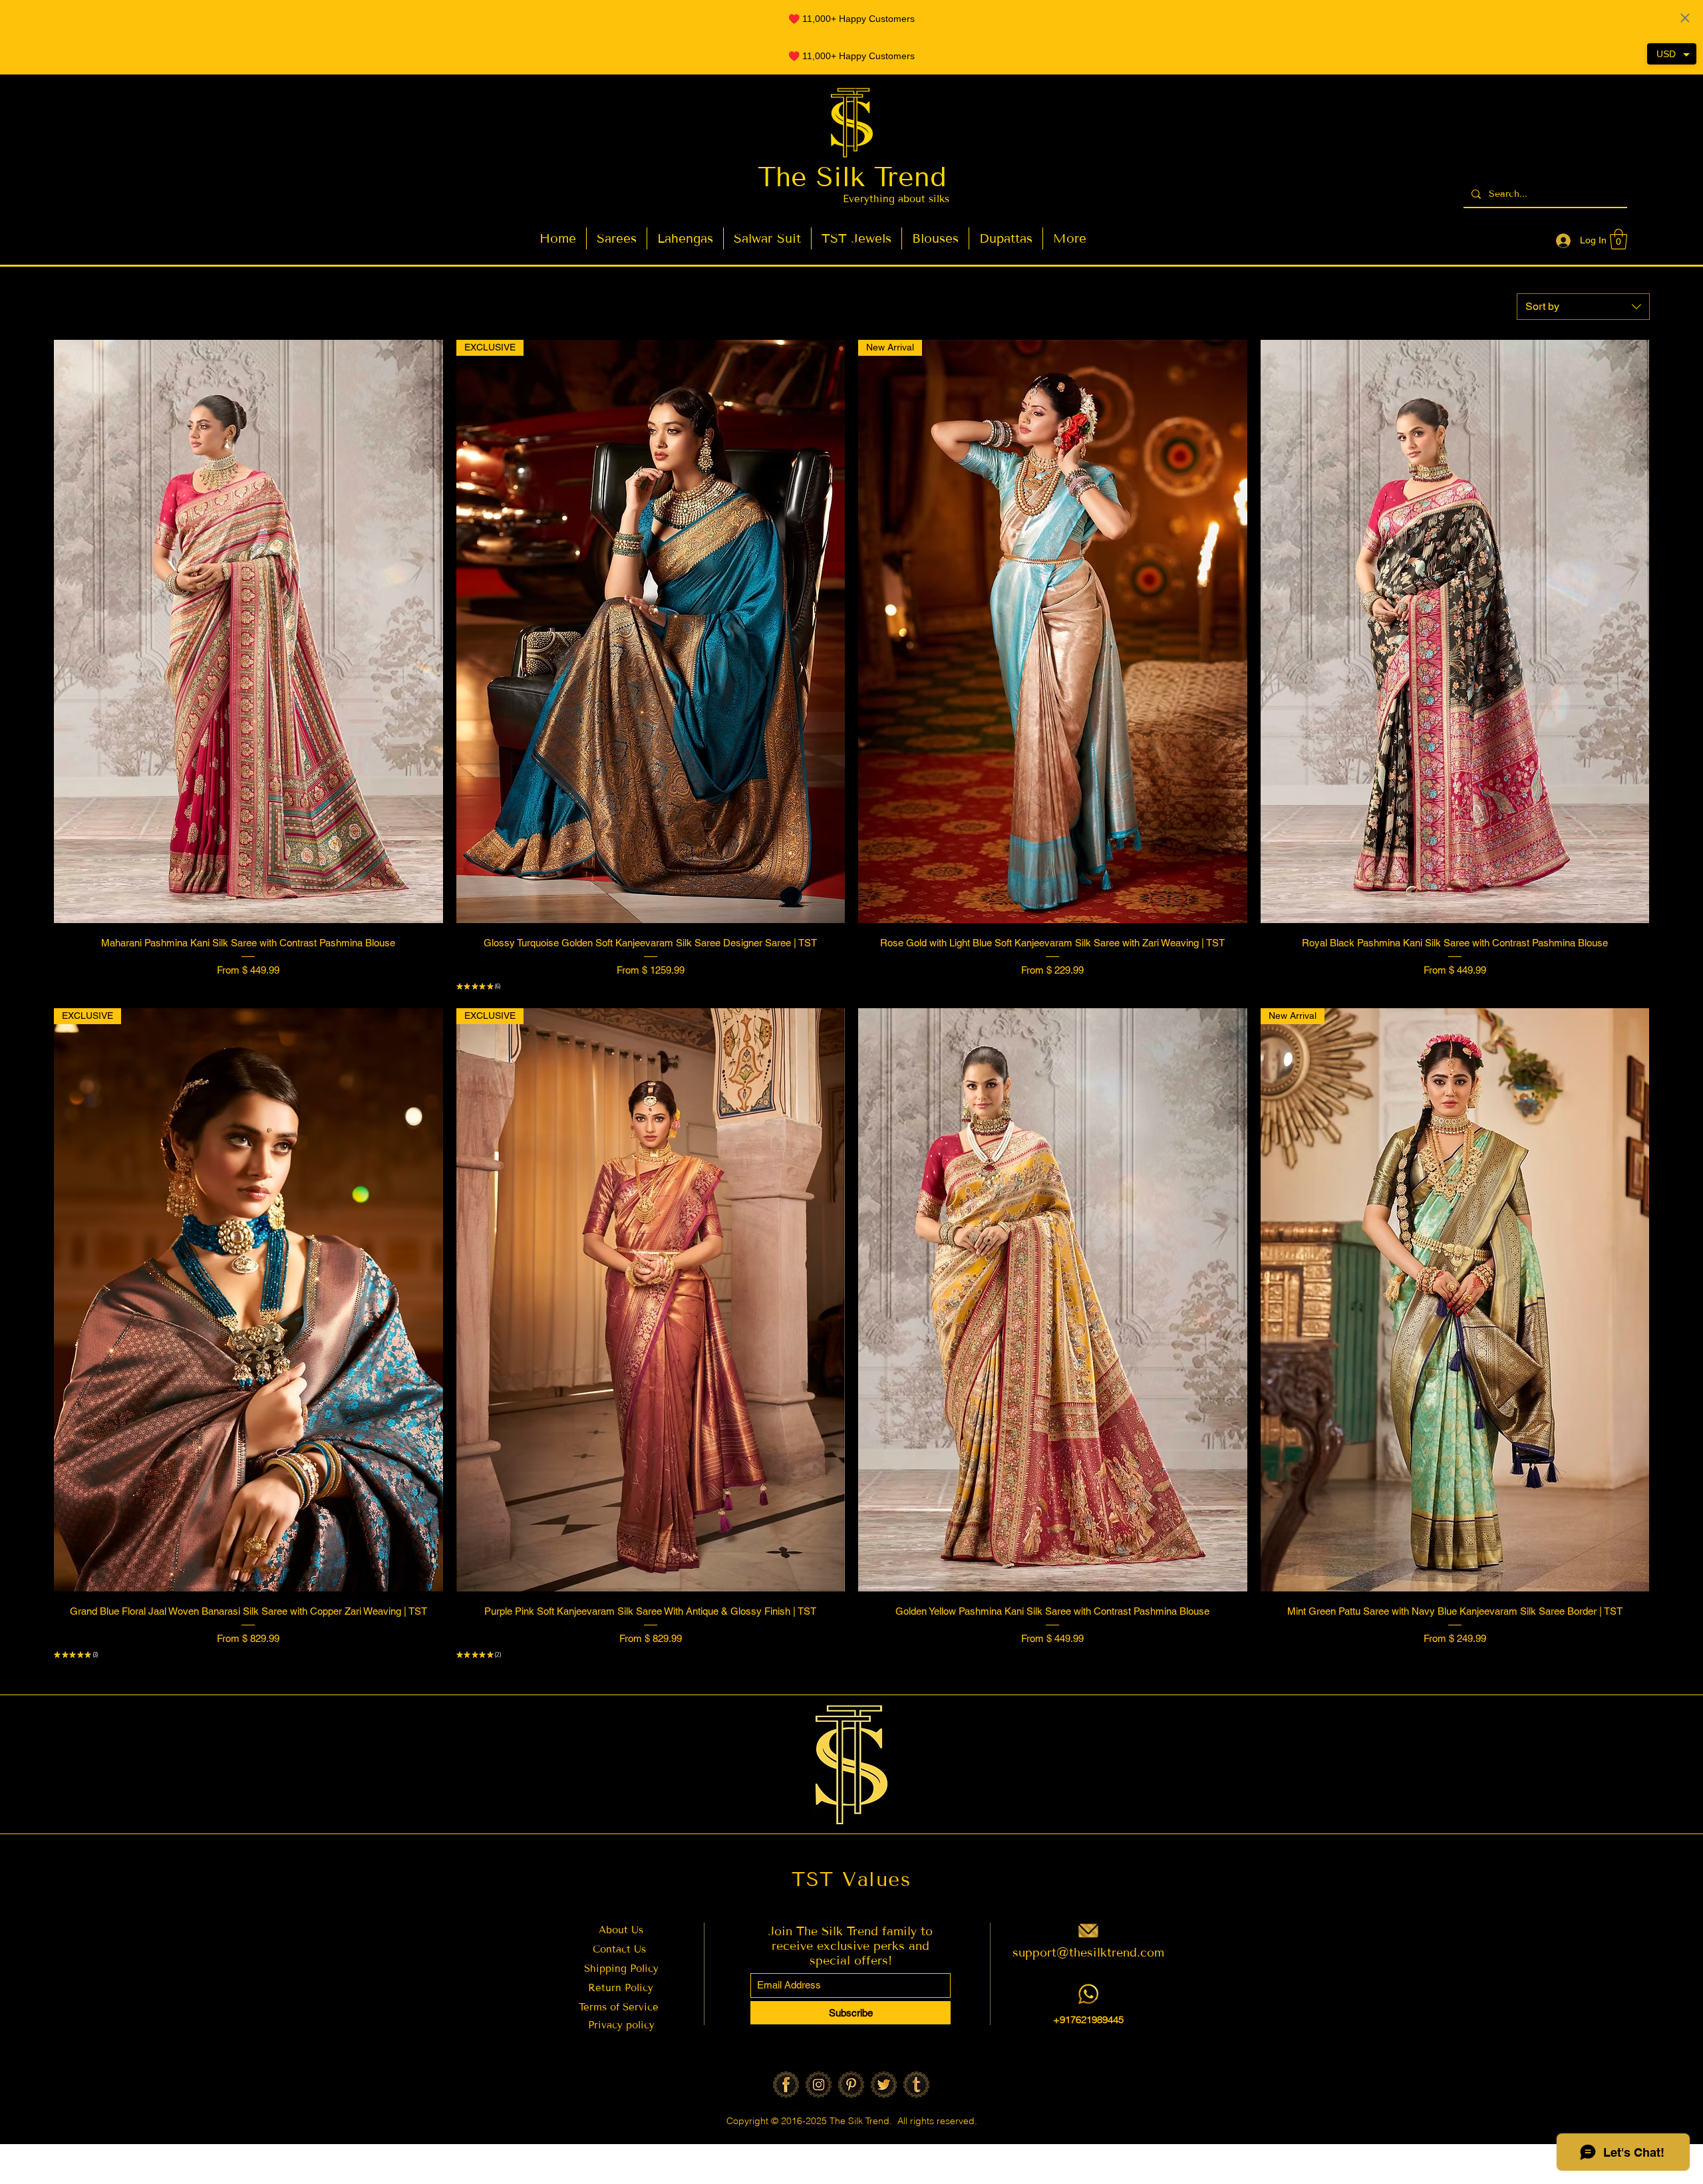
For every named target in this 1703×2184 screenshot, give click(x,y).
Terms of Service (620, 2007)
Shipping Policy (621, 1969)
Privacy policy (621, 2025)
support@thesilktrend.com (1088, 1953)
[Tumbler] (916, 2085)
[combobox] (1583, 307)
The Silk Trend (852, 177)
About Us (621, 1930)
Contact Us (619, 1949)
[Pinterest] (851, 2085)
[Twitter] (884, 2085)
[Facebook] (786, 2085)
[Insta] (819, 2085)
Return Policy (621, 1988)
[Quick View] (248, 631)
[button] (1619, 239)
